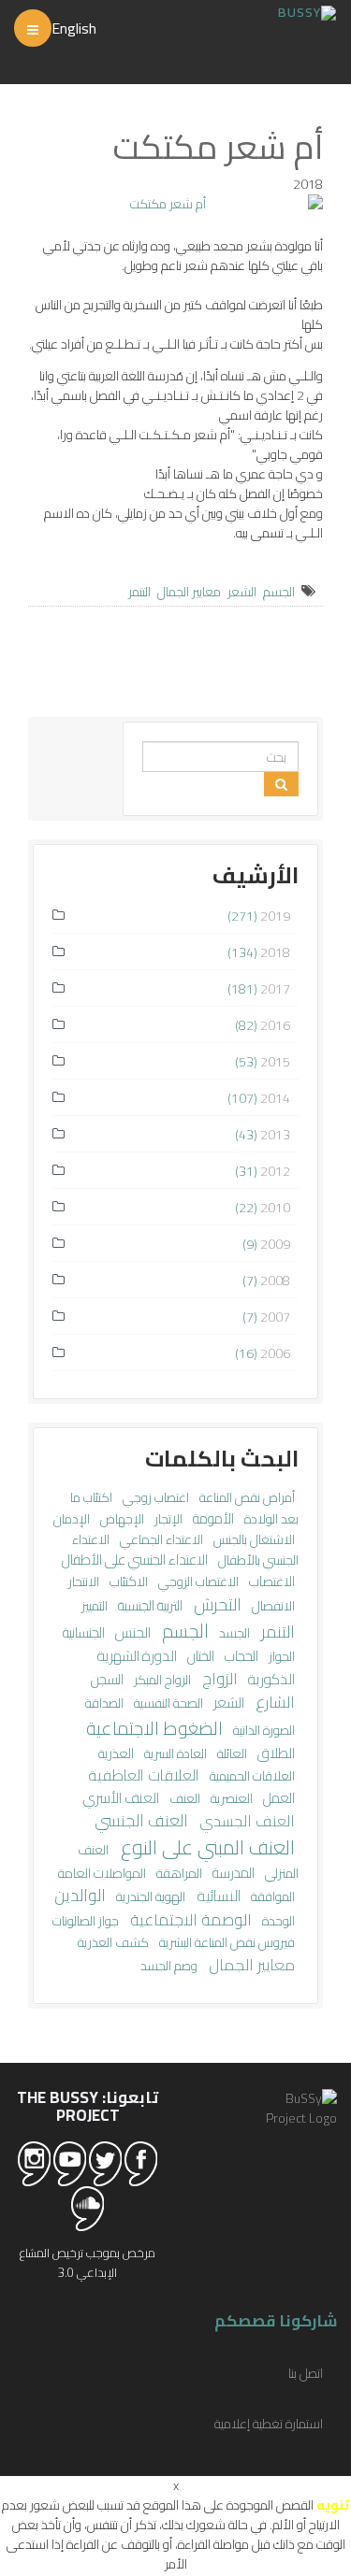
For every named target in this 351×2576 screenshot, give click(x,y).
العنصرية (230, 1798)
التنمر (139, 592)
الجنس (132, 1632)
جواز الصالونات (86, 1920)
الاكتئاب (127, 1581)
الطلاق (275, 1753)
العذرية (116, 1753)
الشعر (242, 592)
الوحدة (277, 1921)
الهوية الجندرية (149, 1896)
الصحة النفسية (167, 1703)
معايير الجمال (189, 592)
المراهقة (178, 1873)
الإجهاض (121, 1519)
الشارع (273, 1702)
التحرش (216, 1604)
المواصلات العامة (102, 1873)
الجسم (279, 592)
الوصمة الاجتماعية (189, 1920)
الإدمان (72, 1519)
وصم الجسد (169, 1966)
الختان (199, 1656)
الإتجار (167, 1519)
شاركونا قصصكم (276, 2321)
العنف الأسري (121, 1798)
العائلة (231, 1753)
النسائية (217, 1896)
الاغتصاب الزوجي (197, 1581)
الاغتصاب (271, 1581)
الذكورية (270, 1679)
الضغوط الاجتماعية (154, 1728)
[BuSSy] (307, 11)
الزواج (218, 1679)
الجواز (280, 1656)
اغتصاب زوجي (154, 1497)
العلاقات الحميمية (251, 1776)
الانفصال (272, 1605)
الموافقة (271, 1896)
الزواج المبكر (161, 1680)
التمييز (95, 1606)
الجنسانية (84, 1632)
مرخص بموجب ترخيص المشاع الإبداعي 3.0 (88, 2262)
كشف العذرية (113, 1942)
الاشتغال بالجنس (253, 1539)
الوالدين (80, 1895)
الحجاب (240, 1656)
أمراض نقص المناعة (246, 1497)
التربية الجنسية (149, 1605)
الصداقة (104, 1703)
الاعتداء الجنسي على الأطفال (135, 1560)
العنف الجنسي (141, 1820)
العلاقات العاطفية (144, 1775)
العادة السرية (174, 1753)
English (74, 28)
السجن (107, 1679)
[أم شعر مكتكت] (175, 204)
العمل (278, 1798)
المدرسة (232, 1873)
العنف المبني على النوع (205, 1847)
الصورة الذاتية (263, 1730)
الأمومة (212, 1518)
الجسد (233, 1633)
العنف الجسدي (245, 1821)
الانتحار (84, 1581)
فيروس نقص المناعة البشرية (226, 1942)
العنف (183, 1798)
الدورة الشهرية (137, 1656)
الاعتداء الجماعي (160, 1539)
